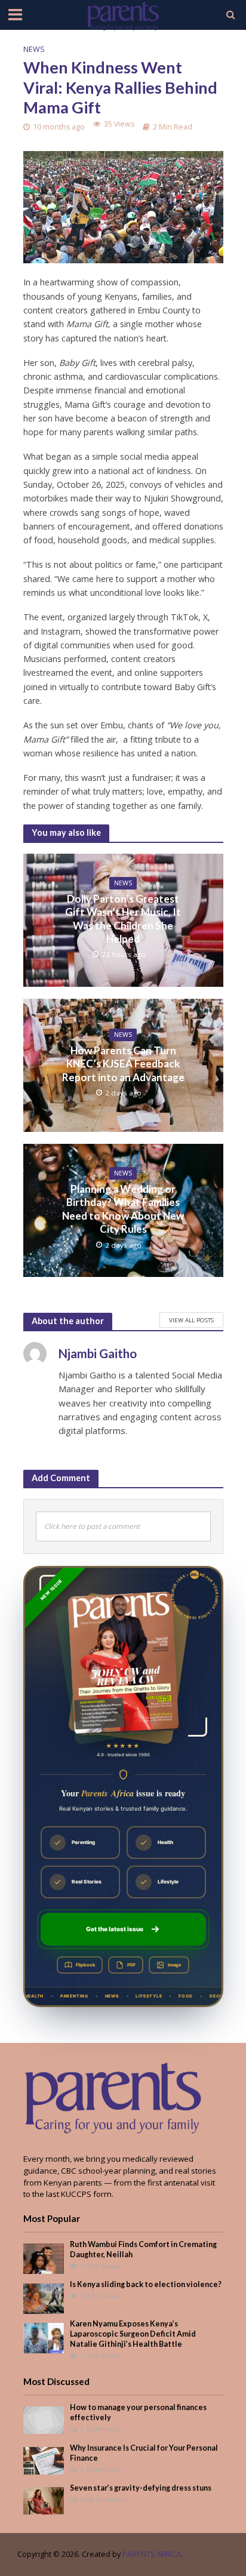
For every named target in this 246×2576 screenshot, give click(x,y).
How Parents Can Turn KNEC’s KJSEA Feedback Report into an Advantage (123, 1064)
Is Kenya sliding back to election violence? (146, 2284)
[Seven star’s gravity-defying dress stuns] (44, 2500)
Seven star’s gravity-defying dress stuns (141, 2488)
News (34, 49)
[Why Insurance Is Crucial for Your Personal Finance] (44, 2460)
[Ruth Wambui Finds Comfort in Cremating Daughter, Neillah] (44, 2258)
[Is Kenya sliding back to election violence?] (44, 2298)
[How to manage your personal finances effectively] (44, 2420)
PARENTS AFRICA (152, 2554)
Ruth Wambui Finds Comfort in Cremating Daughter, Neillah (143, 2249)
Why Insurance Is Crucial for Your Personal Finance (144, 2453)
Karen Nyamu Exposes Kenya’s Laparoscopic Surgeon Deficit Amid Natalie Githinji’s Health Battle (133, 2334)
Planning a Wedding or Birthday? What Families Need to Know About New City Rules (123, 1209)
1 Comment (100, 2429)
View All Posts (191, 1320)
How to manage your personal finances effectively (138, 2412)
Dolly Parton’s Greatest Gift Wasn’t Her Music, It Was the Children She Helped (123, 919)
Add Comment (104, 2499)
